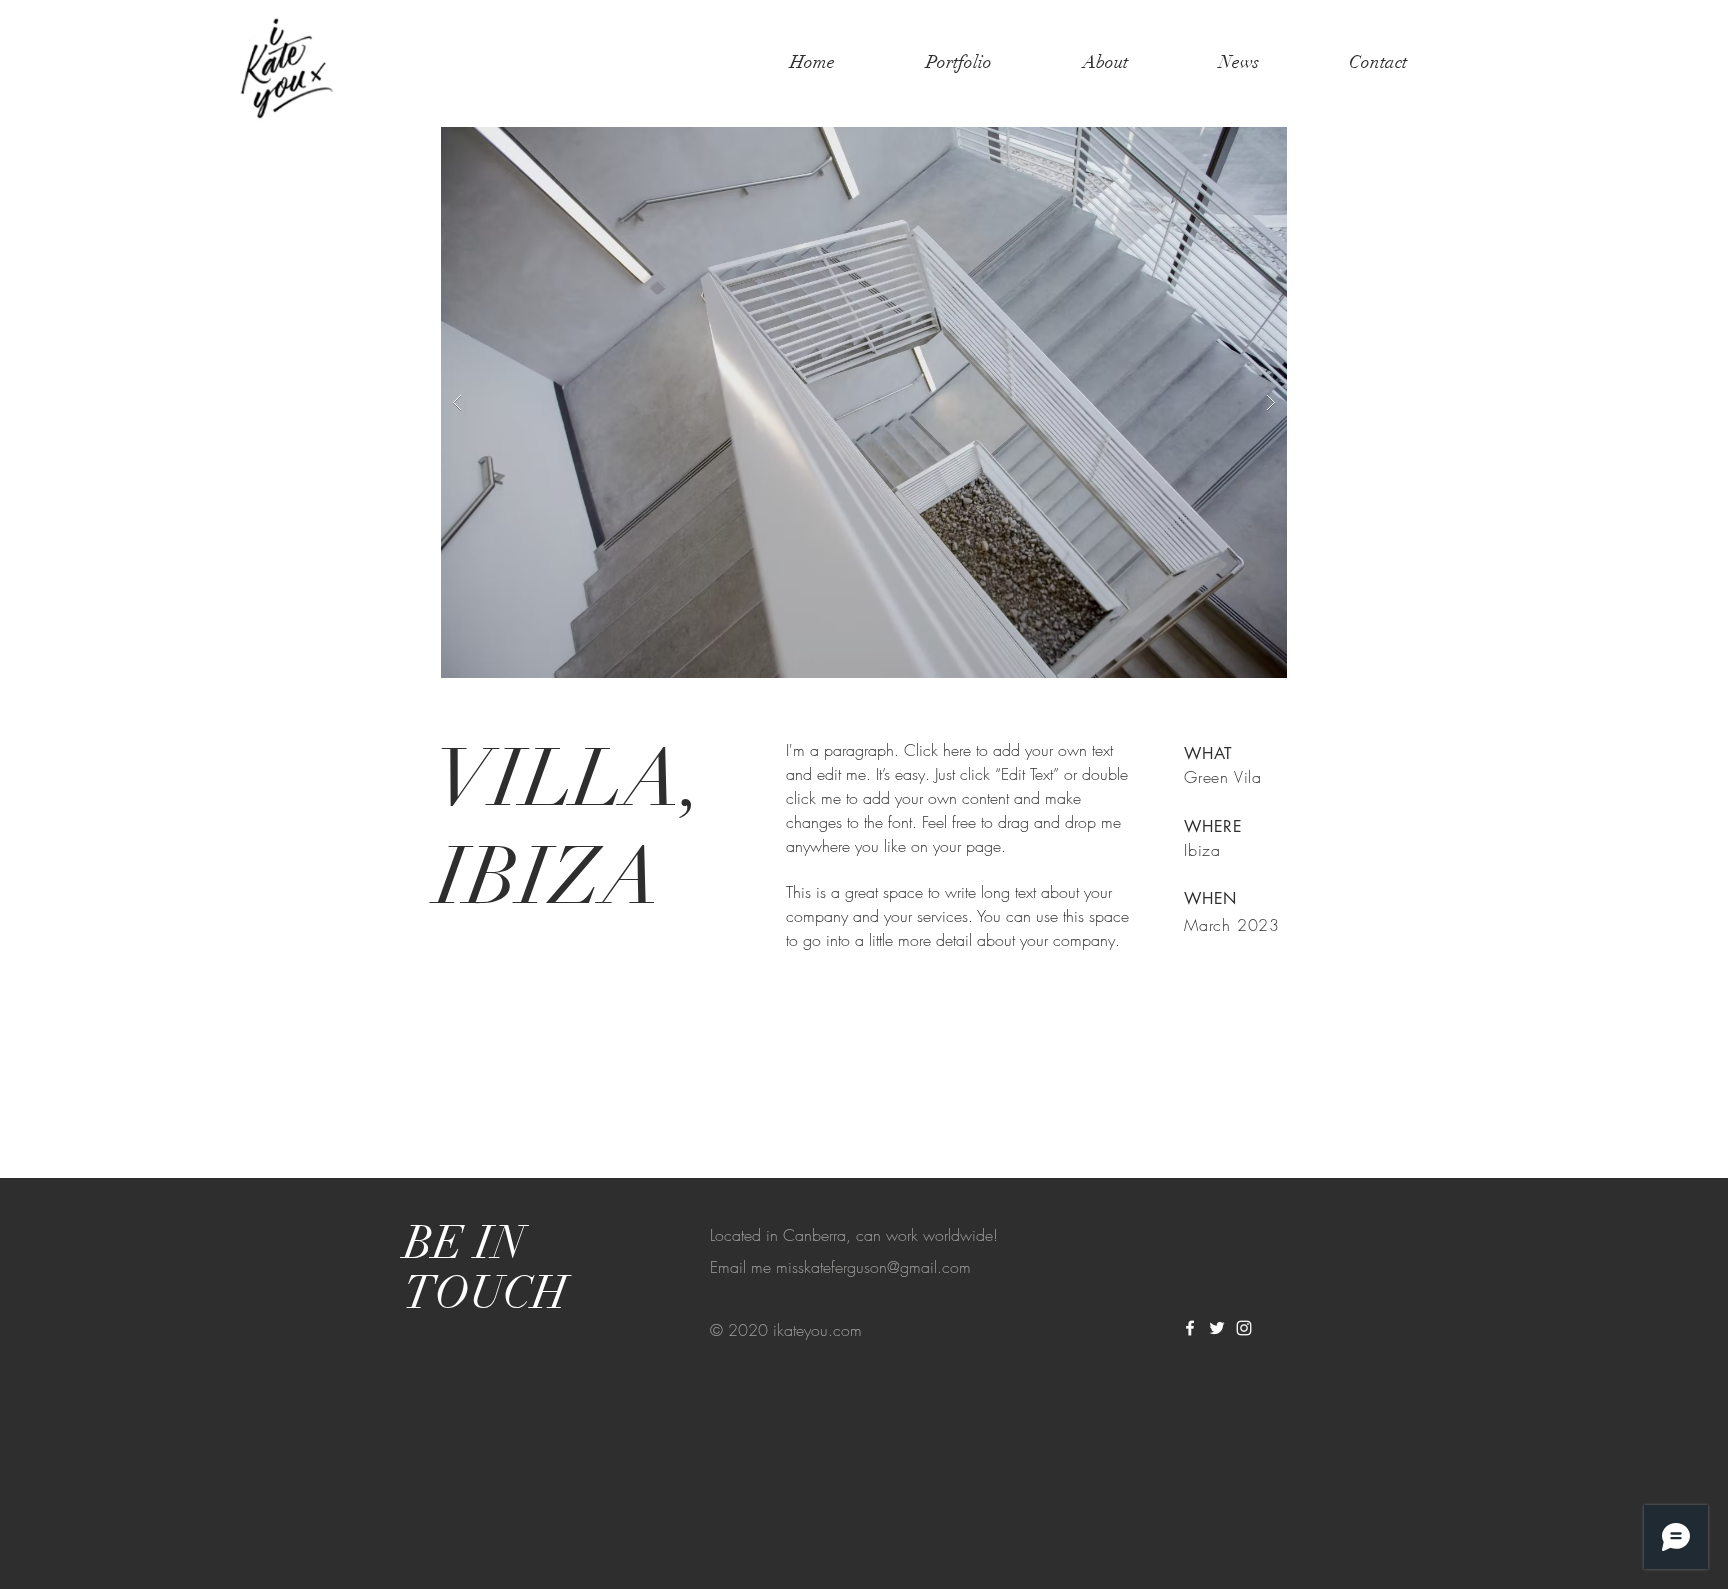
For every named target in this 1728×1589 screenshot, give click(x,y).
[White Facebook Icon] (1190, 1328)
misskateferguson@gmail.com (873, 1267)
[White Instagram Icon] (1244, 1328)
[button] (864, 402)
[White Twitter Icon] (1217, 1328)
